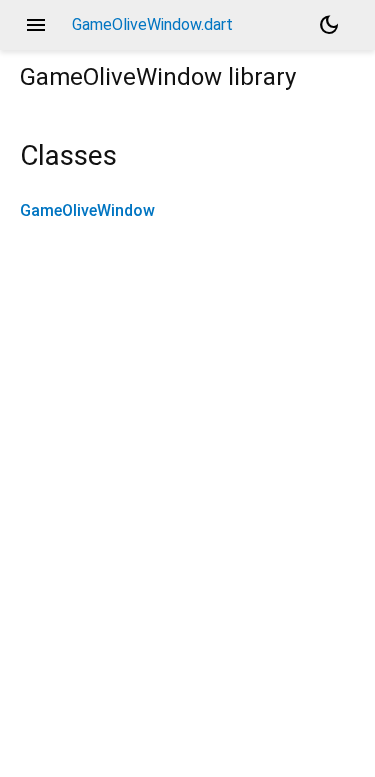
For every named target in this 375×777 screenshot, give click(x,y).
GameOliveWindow (87, 210)
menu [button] (36, 25)
